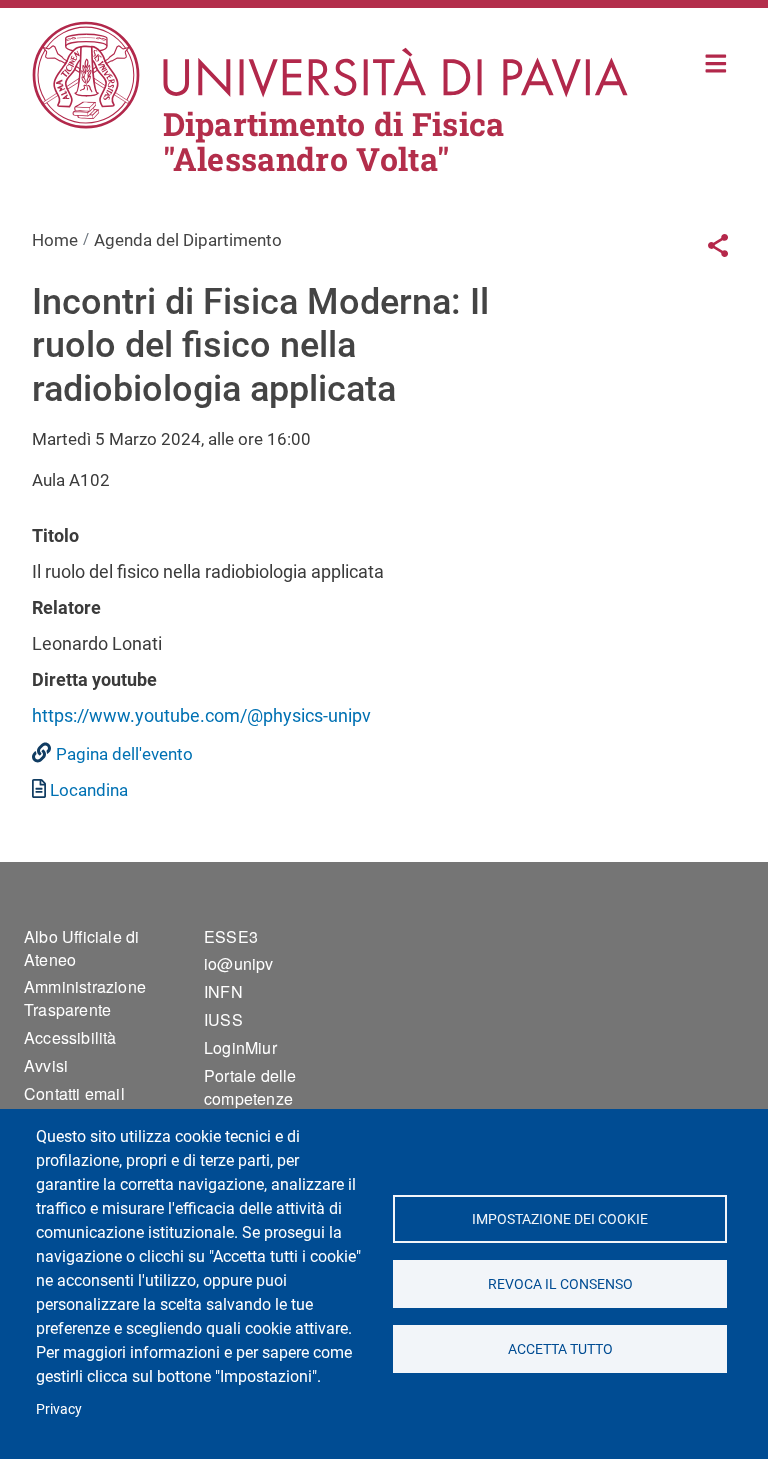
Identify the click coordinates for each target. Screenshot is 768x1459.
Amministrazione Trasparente (85, 998)
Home (716, 61)
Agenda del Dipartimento (188, 240)
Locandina (89, 790)
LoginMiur (240, 1047)
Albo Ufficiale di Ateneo (81, 948)
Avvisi (46, 1065)
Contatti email (74, 1093)
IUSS (223, 1019)
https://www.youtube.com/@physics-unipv (201, 715)
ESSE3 (231, 936)
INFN (223, 991)
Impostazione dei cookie (560, 1219)
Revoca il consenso (559, 1284)
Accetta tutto (559, 1349)
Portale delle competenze (250, 1087)
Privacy (59, 1409)
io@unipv (239, 963)
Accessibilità (70, 1037)
